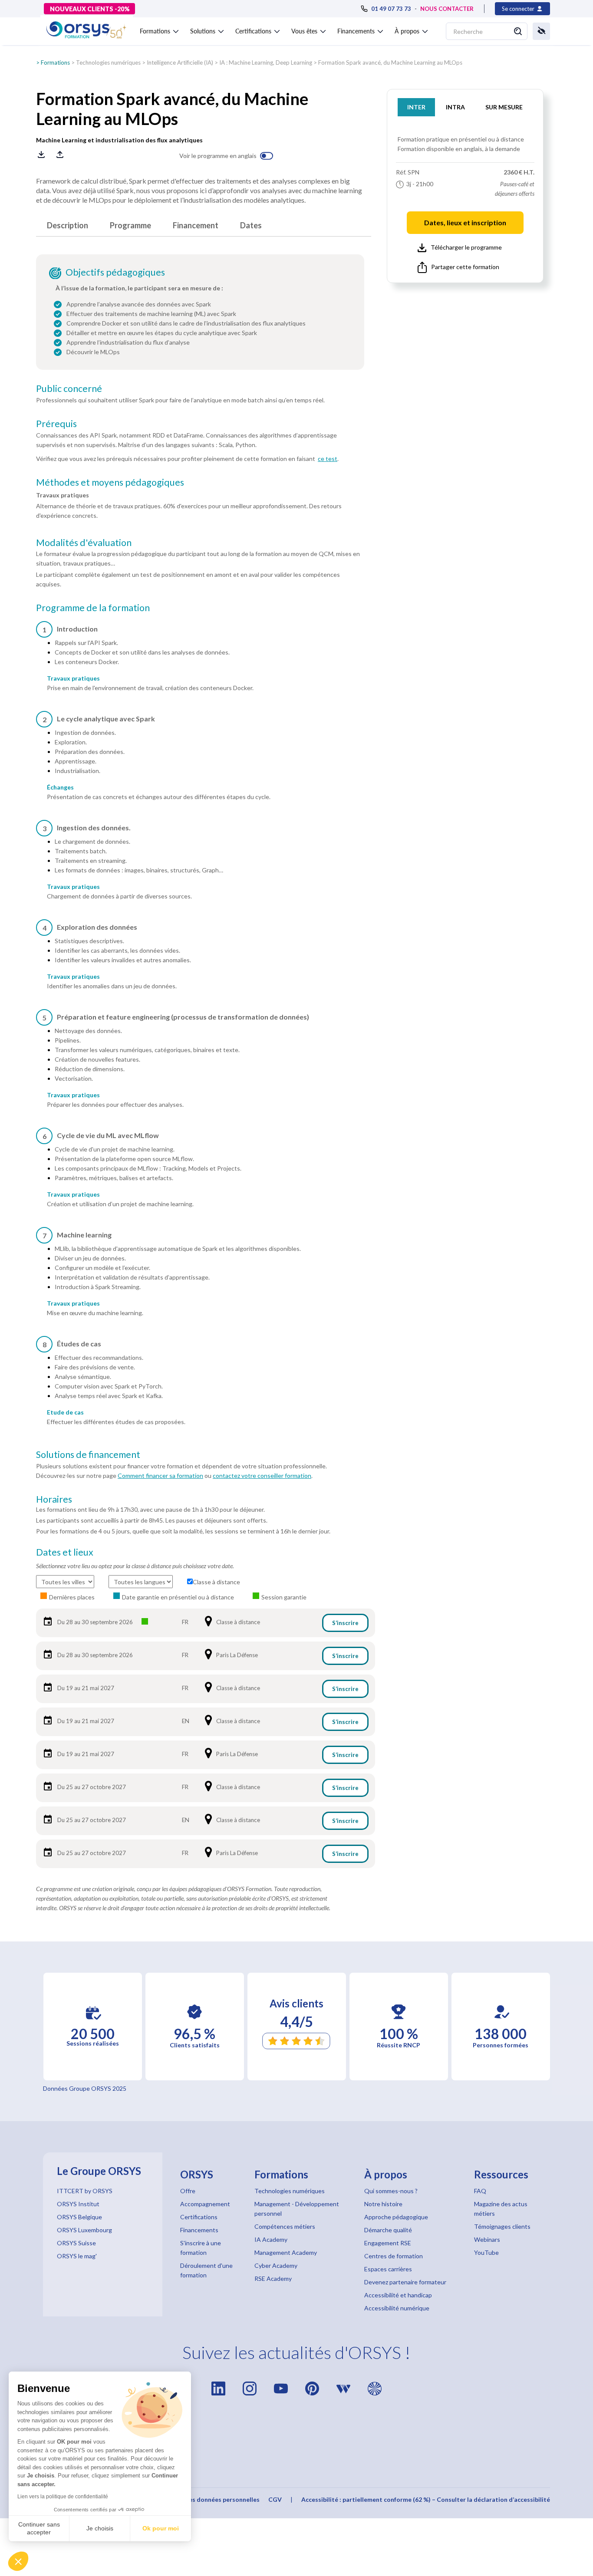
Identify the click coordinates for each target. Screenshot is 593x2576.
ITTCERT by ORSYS (85, 2191)
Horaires (54, 1499)
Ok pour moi (161, 2528)
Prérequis (56, 424)
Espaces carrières (388, 2269)
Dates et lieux (65, 1552)
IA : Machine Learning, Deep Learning (266, 63)
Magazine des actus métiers (501, 2209)
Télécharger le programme (466, 247)
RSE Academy (273, 2278)
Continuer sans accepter (39, 2528)
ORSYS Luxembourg (84, 2230)
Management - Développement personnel (297, 2209)
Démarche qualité (388, 2230)
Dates (251, 225)
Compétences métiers (285, 2226)
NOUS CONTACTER (447, 9)
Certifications (199, 2217)
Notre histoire (383, 2204)
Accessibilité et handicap (398, 2295)
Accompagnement (205, 2204)
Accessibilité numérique (397, 2308)
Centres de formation (394, 2256)
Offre (188, 2191)
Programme (130, 225)
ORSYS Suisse (76, 2243)
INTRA (455, 107)
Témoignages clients (502, 2226)
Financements (199, 2230)
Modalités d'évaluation (84, 543)
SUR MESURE (504, 107)
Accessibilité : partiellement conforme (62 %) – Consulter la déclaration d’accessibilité (426, 2499)
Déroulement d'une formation (206, 2270)
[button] (18, 2561)
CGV (275, 2499)
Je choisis (100, 2528)
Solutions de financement (88, 1454)
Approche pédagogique (396, 2217)
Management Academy (286, 2252)
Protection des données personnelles (206, 2499)
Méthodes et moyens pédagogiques (110, 482)
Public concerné (69, 388)
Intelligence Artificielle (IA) (180, 63)
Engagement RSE (388, 2243)
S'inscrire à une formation (201, 2248)
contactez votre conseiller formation (262, 1476)
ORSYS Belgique (79, 2217)
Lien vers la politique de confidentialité (63, 2497)
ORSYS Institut (78, 2204)
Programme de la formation (93, 608)
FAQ (480, 2191)
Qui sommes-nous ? (391, 2191)
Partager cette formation (465, 267)
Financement (196, 225)
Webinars (487, 2239)
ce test (328, 459)
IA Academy (271, 2239)
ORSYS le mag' (77, 2256)
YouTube (486, 2252)
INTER (416, 107)
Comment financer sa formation (160, 1476)
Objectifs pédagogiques (115, 272)
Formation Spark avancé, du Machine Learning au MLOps (390, 63)
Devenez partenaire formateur (405, 2282)
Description (68, 225)
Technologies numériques (108, 63)
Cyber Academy (276, 2265)
